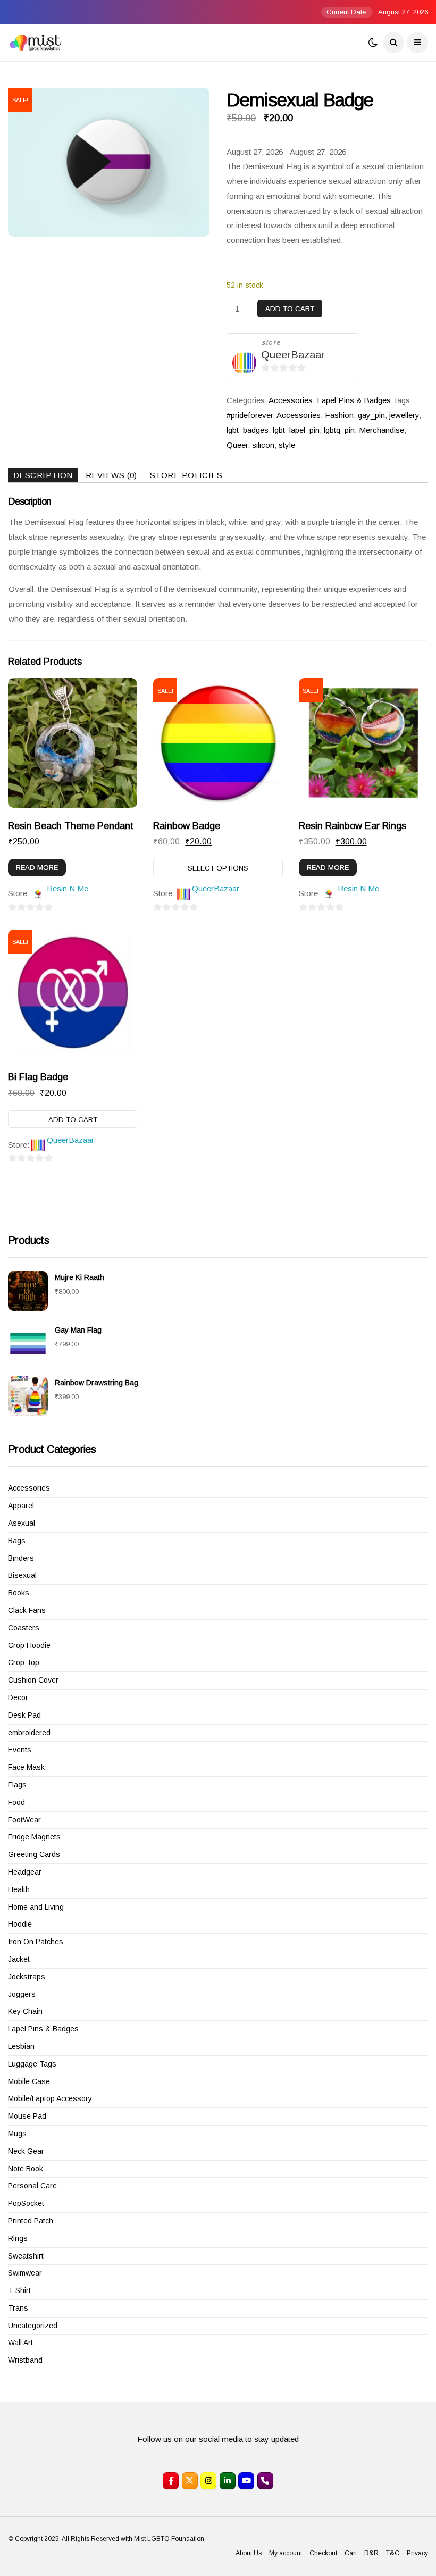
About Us (249, 2553)
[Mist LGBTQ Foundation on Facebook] (171, 2481)
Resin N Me (68, 888)
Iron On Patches (36, 1942)
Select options (218, 868)
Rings (18, 2238)
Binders (21, 1558)
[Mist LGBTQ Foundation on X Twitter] (190, 2481)
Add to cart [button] (73, 1120)
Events (20, 1750)
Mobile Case (29, 2081)
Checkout (323, 2553)
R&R (371, 2553)
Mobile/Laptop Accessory (50, 2098)
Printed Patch (31, 2221)
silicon (263, 445)
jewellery (404, 415)
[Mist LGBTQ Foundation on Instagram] (208, 2481)
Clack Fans (27, 1610)
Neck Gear (26, 2151)
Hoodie (20, 1924)
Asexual (22, 1523)
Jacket (19, 1959)
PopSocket (26, 2203)
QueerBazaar (293, 355)
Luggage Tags (32, 2064)
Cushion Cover (33, 1680)
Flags (17, 1785)
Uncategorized (33, 2326)
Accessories (291, 400)
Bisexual (22, 1575)
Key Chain (25, 2011)
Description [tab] (43, 475)
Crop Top (24, 1662)
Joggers (22, 1994)
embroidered (29, 1733)
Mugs (17, 2134)
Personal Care (32, 2186)
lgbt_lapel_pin (296, 430)
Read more (37, 868)
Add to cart (290, 309)
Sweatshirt (26, 2256)
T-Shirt (19, 2290)
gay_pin (371, 415)
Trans (18, 2308)
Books (19, 1593)
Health (19, 1889)
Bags (17, 1541)
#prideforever (250, 415)
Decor (18, 1697)
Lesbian (21, 2046)
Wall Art (20, 2343)
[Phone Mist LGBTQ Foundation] (265, 2481)
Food (16, 1802)
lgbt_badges (248, 430)
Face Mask (26, 1767)
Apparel (21, 1506)
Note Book (26, 2169)
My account (286, 2553)
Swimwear (25, 2273)
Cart (351, 2553)
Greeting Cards (34, 1854)
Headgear (25, 1872)
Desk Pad (24, 1715)
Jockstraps (27, 1977)
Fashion (339, 415)
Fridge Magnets (34, 1837)
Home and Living (36, 1907)
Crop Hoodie (29, 1645)
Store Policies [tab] (186, 475)
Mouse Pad (27, 2116)
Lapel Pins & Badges (354, 400)
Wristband (25, 2360)
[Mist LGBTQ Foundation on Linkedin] (228, 2481)
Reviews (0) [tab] (111, 475)
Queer (237, 445)
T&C (393, 2553)
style (287, 445)
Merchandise (381, 430)
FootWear (24, 1820)
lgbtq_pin (339, 430)
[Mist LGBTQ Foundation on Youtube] (246, 2481)
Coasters (24, 1628)
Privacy (417, 2553)
